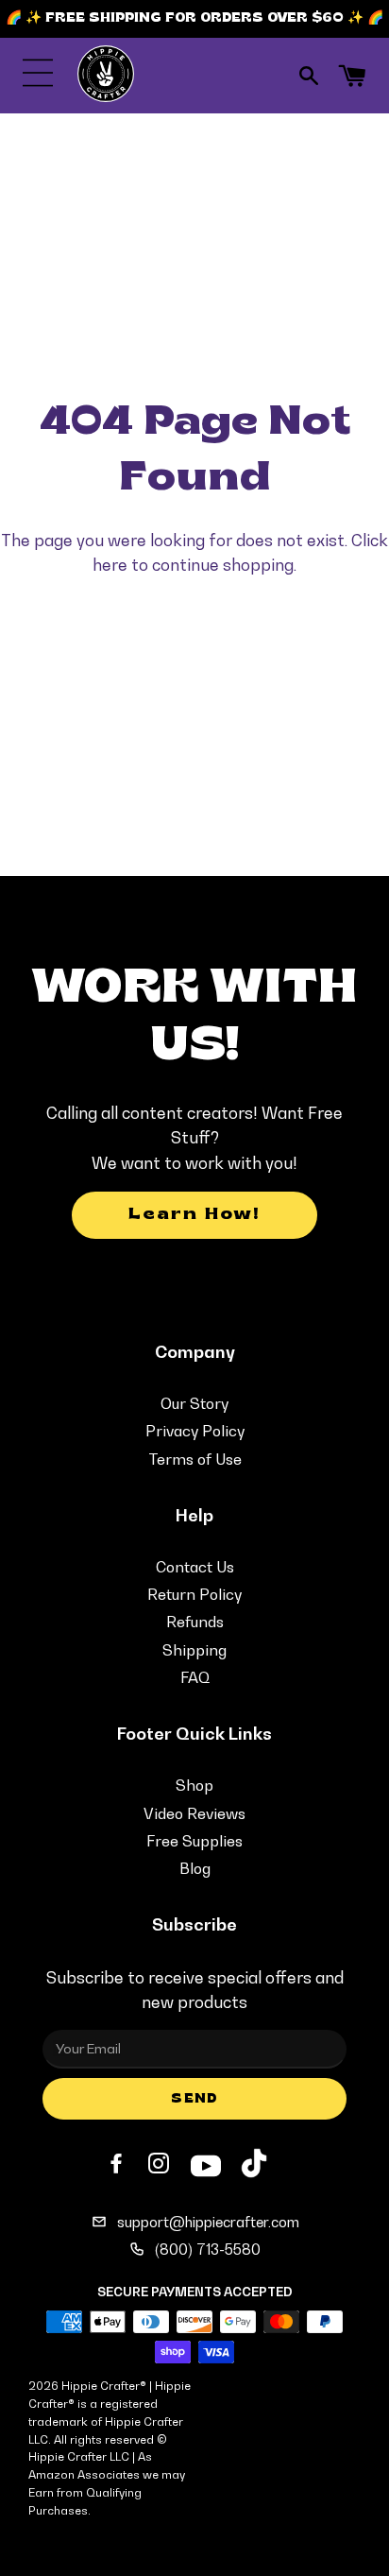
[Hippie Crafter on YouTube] (206, 2163)
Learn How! (194, 1215)
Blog (195, 1868)
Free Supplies (194, 1841)
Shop (194, 1785)
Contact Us (195, 1567)
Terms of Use (195, 1459)
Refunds (195, 1622)
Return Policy (194, 1594)
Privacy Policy (195, 1431)
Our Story (194, 1403)
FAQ (195, 1677)
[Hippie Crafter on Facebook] (118, 2164)
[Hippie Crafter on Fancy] (254, 2167)
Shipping (194, 1650)
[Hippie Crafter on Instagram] (161, 2164)
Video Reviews (194, 1813)
